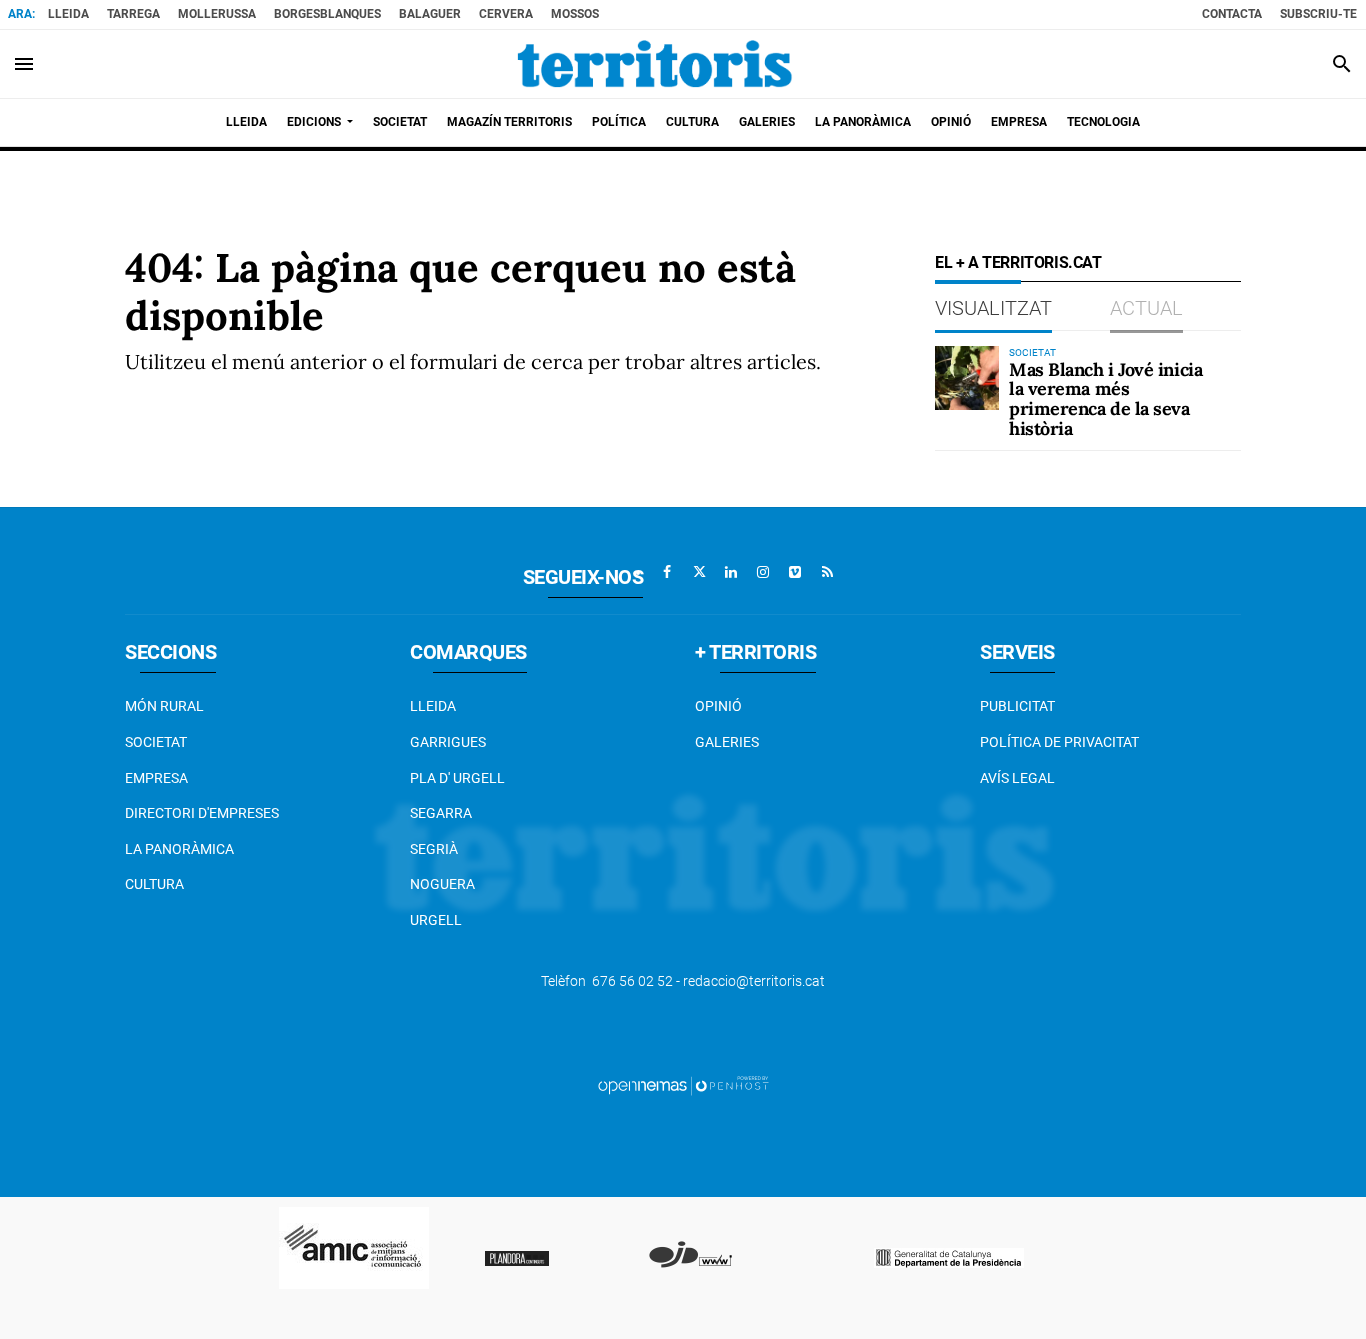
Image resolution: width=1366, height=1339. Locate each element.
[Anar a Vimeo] (795, 572)
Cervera (506, 14)
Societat (156, 742)
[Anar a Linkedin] (731, 572)
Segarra (441, 813)
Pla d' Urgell (457, 778)
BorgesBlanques (327, 14)
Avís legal (1017, 778)
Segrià (434, 849)
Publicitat (1017, 706)
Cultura (154, 884)
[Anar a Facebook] (667, 572)
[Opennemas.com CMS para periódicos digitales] (683, 1085)
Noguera (442, 884)
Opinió (718, 706)
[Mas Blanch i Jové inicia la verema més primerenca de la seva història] (967, 378)
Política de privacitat (1059, 742)
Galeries (727, 742)
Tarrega (133, 14)
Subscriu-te (1318, 14)
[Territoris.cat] (655, 64)
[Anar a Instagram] (763, 572)
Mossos (575, 14)
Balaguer (430, 14)
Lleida (68, 14)
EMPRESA (156, 778)
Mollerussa (217, 14)
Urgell (436, 920)
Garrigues (448, 742)
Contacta (1232, 14)
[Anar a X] (699, 572)
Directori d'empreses (202, 813)
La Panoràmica (179, 849)
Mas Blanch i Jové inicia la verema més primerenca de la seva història (1105, 399)
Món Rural (164, 706)
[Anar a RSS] (827, 572)
